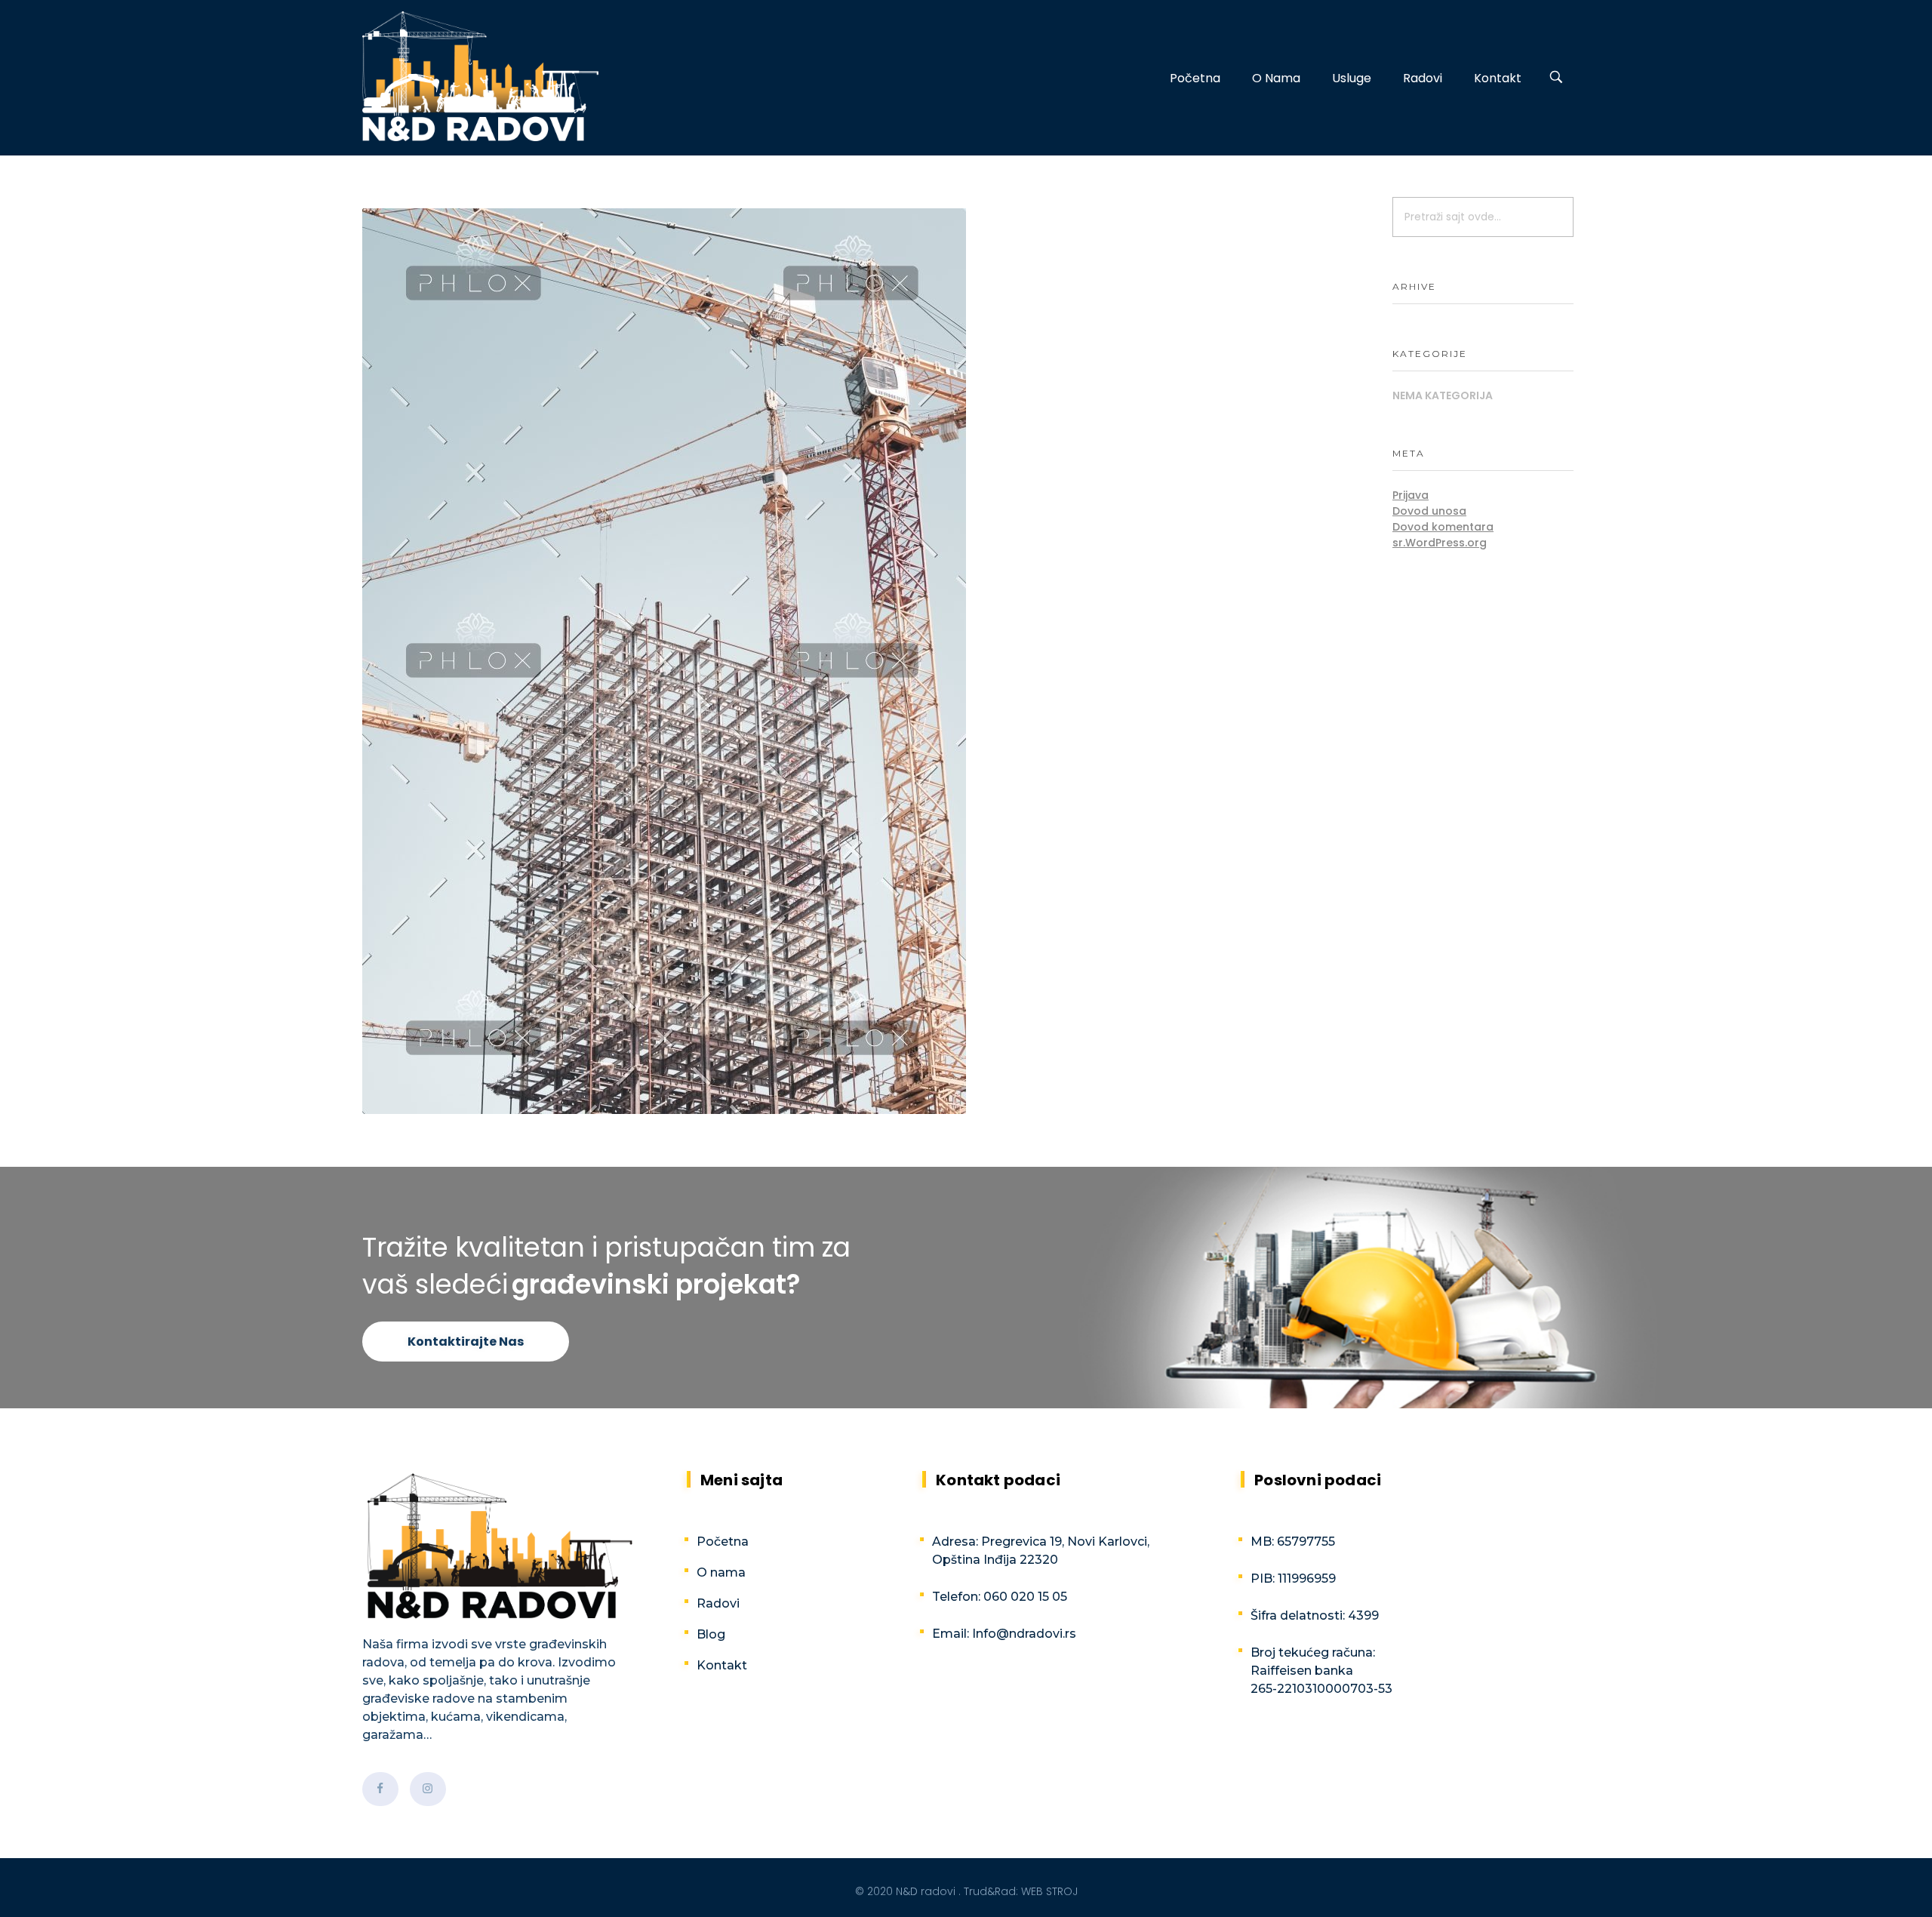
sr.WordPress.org (1440, 543)
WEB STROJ (1049, 1891)
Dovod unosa (1429, 511)
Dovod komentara (1443, 527)
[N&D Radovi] (480, 76)
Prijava (1411, 495)
